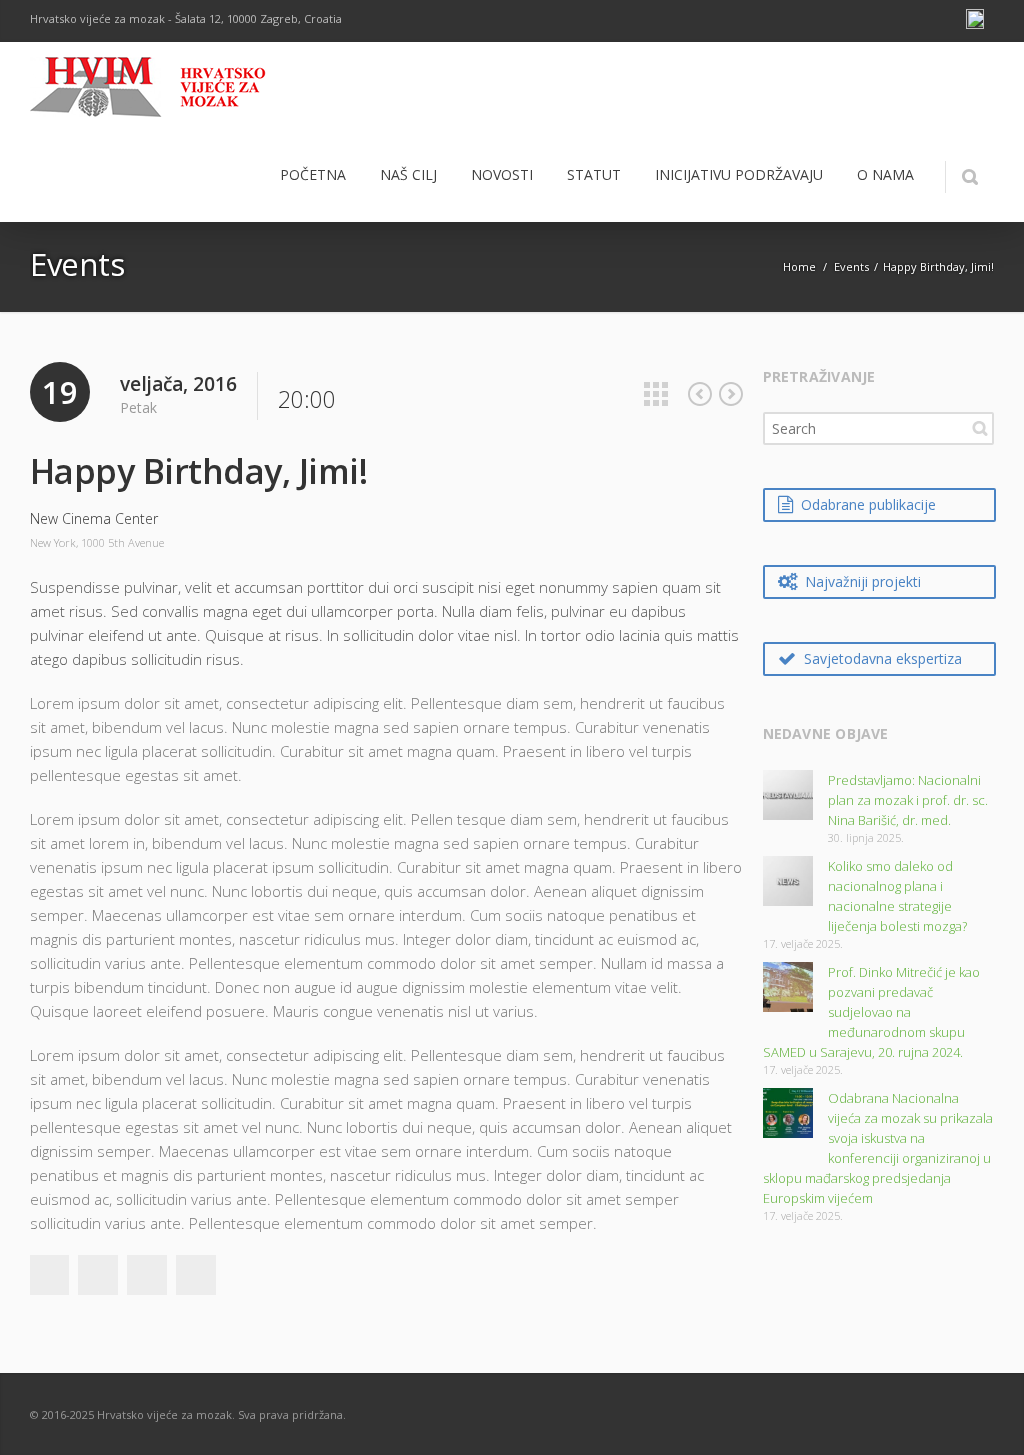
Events (851, 266)
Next (731, 394)
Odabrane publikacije (868, 504)
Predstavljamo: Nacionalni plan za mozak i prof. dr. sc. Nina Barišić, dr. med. (908, 800)
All (656, 394)
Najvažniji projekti (863, 581)
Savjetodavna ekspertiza (883, 658)
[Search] (969, 177)
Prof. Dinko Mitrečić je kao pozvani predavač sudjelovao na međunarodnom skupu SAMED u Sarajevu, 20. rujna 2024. (871, 1012)
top (984, 1415)
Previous (700, 394)
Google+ (147, 1275)
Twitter (98, 1275)
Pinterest (196, 1275)
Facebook (49, 1275)
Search (980, 428)
